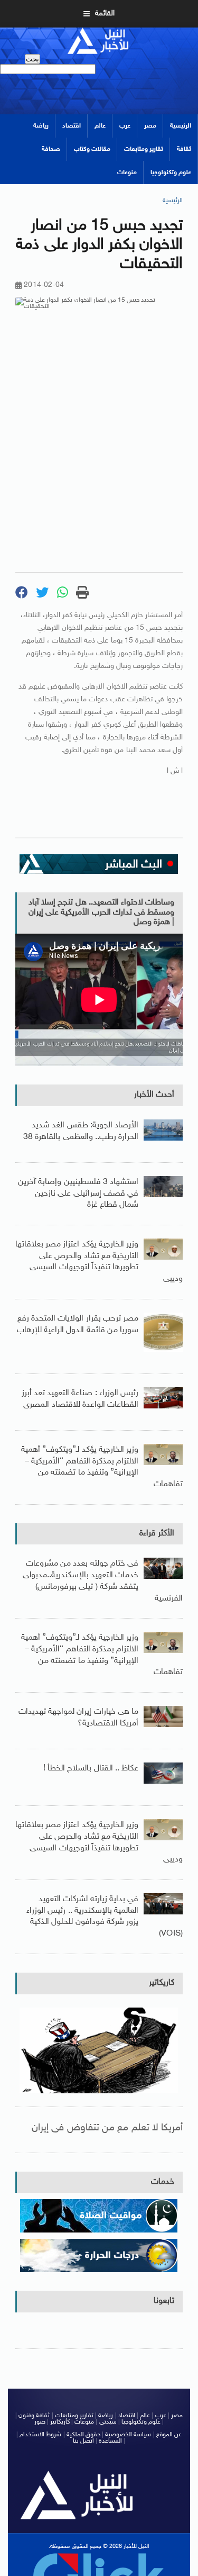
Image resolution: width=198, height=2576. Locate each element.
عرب (125, 126)
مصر (150, 126)
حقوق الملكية (83, 2435)
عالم (100, 126)
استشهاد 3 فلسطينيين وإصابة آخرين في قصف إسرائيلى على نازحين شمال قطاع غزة (78, 1194)
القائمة (105, 13)
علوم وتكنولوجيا (171, 173)
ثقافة (184, 149)
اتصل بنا (83, 2441)
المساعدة (110, 2441)
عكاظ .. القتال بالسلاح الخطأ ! (91, 1769)
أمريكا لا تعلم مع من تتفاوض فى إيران (107, 2128)
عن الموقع (169, 2435)
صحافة (51, 149)
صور (40, 2422)
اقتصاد (72, 126)
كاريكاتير (162, 1983)
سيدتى (108, 2422)
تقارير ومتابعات (144, 149)
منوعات (127, 173)
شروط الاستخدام (40, 2435)
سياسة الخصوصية (128, 2435)
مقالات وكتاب (92, 149)
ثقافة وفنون (34, 2416)
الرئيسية (181, 126)
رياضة (41, 126)
